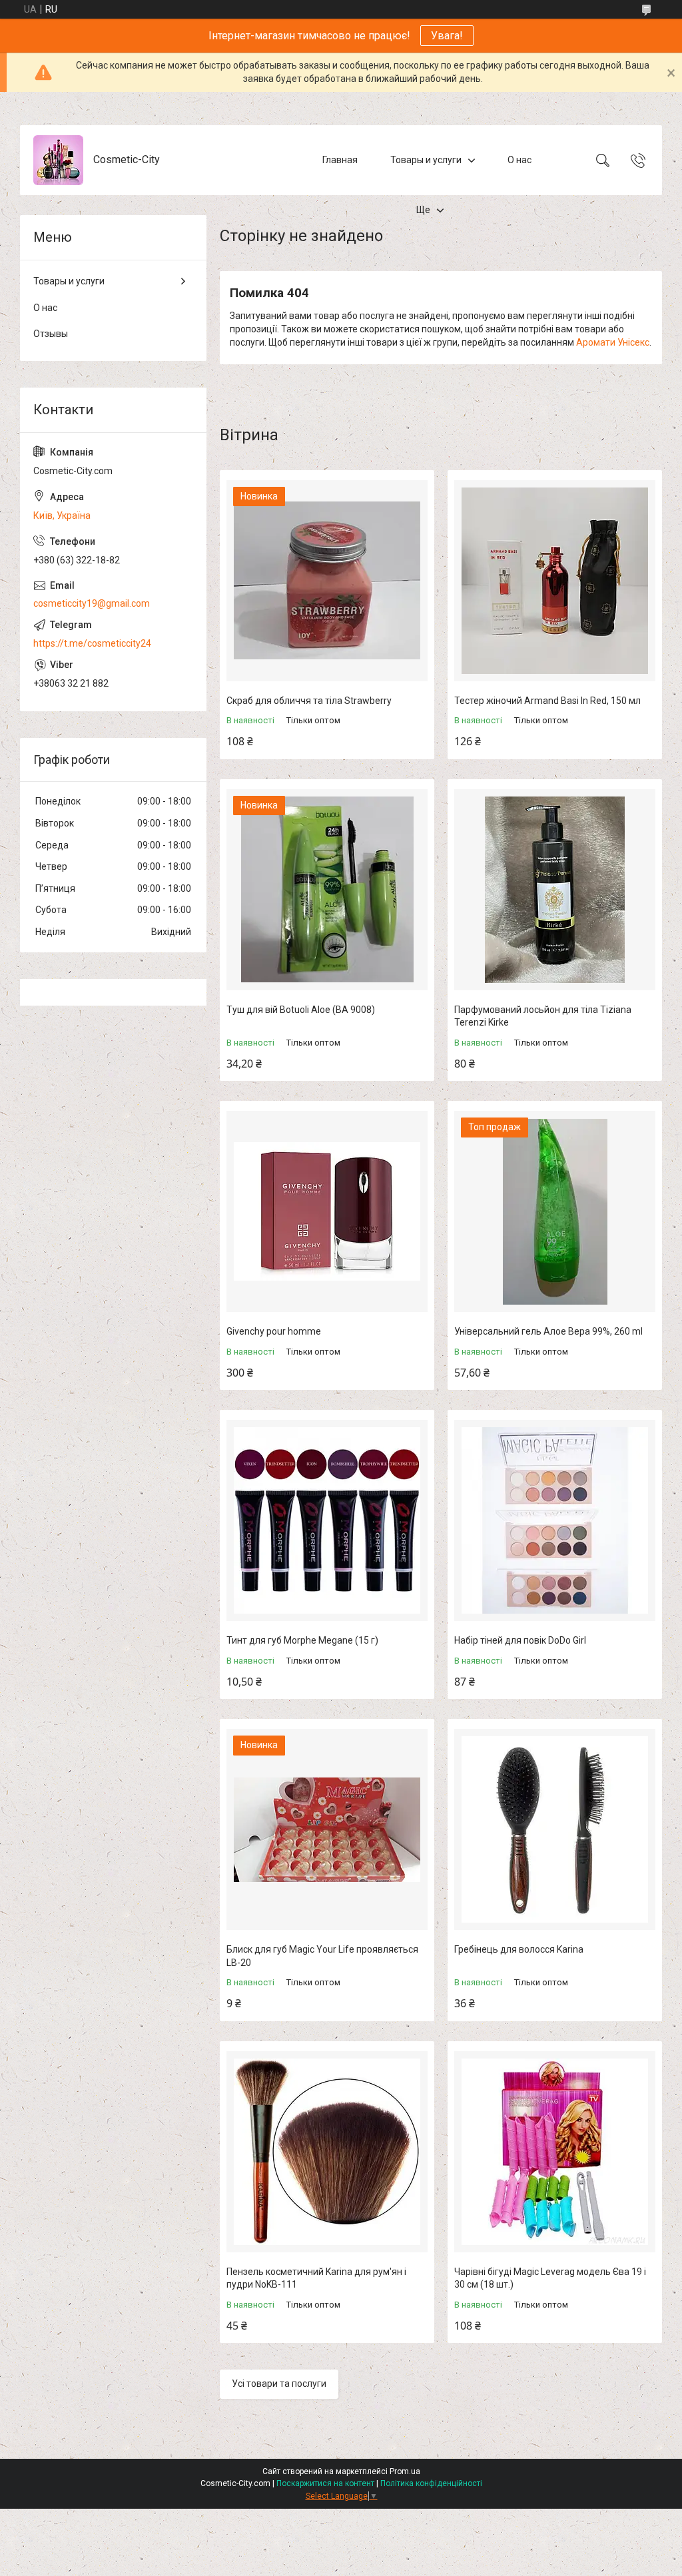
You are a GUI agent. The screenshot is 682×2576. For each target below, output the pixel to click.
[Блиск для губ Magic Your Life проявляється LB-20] (327, 1829)
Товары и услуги (426, 160)
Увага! (447, 36)
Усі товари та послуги (279, 2384)
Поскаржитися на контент (325, 2483)
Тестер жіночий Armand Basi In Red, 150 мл (547, 701)
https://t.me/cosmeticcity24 (92, 643)
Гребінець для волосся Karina (519, 1949)
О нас (519, 160)
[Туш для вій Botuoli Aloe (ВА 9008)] (327, 890)
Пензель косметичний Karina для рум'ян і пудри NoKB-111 (316, 2278)
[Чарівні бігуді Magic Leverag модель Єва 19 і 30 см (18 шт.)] (555, 2152)
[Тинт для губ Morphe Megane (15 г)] (327, 1520)
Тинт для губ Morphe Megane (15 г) (302, 1640)
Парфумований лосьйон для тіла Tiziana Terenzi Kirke (543, 1016)
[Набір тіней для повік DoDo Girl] (555, 1520)
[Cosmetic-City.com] (58, 160)
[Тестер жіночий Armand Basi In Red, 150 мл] (555, 581)
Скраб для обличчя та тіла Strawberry (309, 701)
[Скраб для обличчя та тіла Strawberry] (327, 581)
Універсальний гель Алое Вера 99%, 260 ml (548, 1331)
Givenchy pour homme (274, 1331)
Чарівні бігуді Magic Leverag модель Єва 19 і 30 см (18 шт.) (550, 2278)
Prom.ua (405, 2471)
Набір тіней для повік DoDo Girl (520, 1640)
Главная (340, 160)
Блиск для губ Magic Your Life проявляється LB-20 (322, 1956)
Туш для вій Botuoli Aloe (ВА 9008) (301, 1010)
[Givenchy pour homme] (327, 1211)
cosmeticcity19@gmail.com (92, 603)
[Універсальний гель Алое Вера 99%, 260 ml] (555, 1211)
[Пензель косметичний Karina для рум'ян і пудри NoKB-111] (327, 2152)
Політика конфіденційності (431, 2483)
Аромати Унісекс (613, 342)
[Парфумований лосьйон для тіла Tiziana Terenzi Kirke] (555, 890)
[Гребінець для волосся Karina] (555, 1829)
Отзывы (51, 334)
